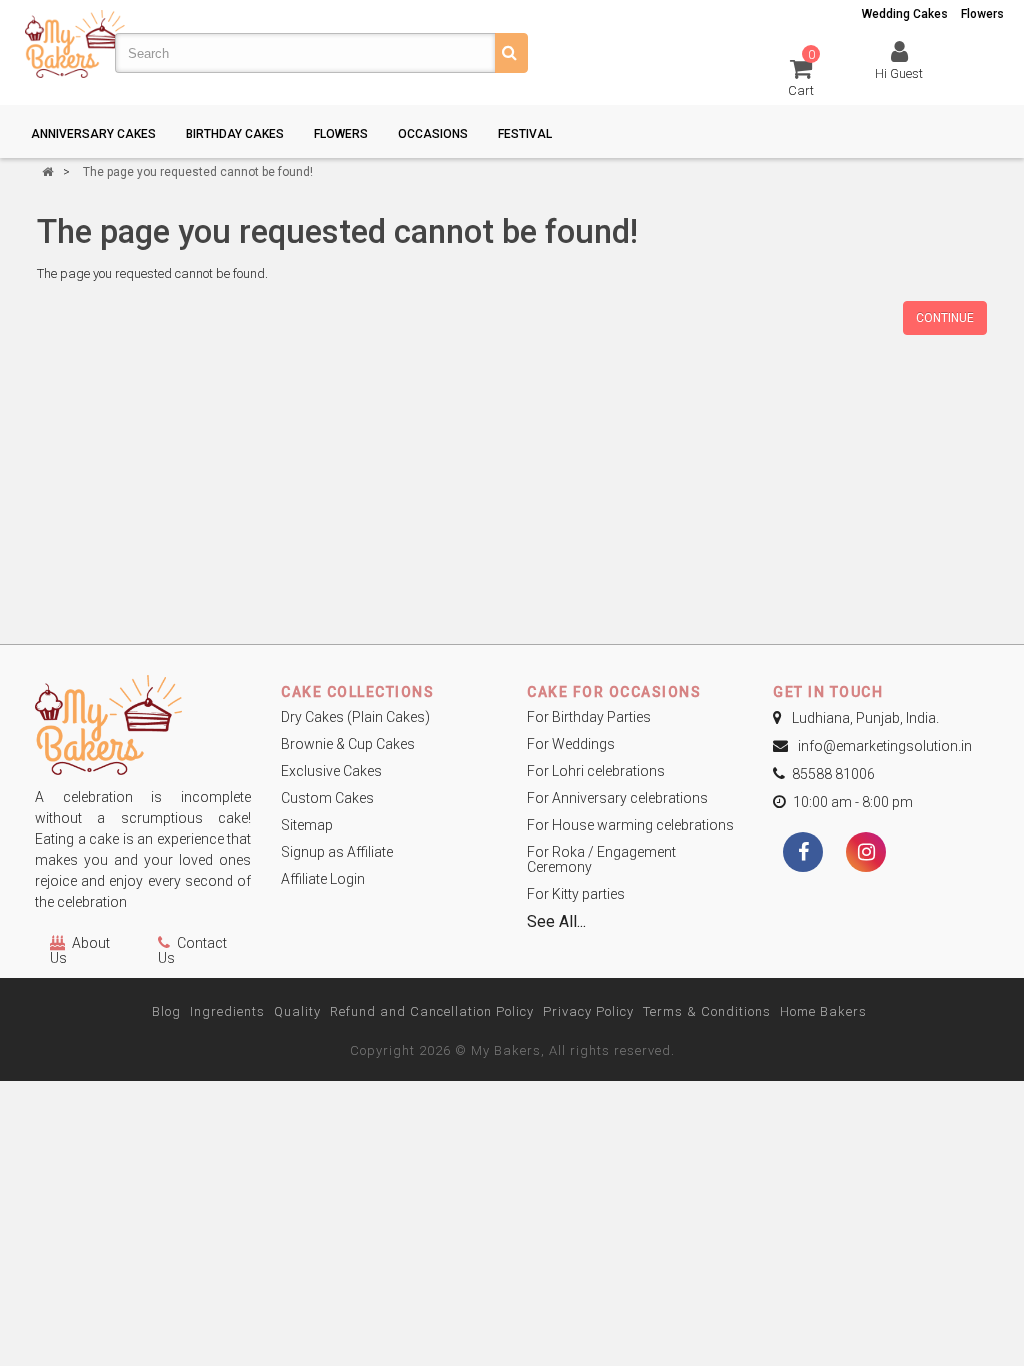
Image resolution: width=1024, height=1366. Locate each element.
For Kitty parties (576, 894)
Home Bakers (823, 1011)
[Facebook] (803, 854)
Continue (945, 318)
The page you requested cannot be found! (198, 172)
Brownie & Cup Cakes (348, 744)
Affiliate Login (323, 879)
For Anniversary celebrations (617, 798)
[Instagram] (866, 854)
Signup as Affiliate (337, 852)
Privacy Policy (588, 1011)
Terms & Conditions (707, 1011)
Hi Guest (899, 73)
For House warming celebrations (630, 825)
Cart (801, 76)
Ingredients (227, 1011)
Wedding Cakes (905, 14)
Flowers (982, 14)
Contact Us (192, 950)
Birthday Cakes (235, 134)
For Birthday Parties (589, 717)
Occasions (433, 134)
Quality (297, 1011)
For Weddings (571, 744)
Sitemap (307, 825)
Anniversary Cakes (93, 134)
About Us (80, 950)
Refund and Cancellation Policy (432, 1011)
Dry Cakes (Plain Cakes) (355, 717)
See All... (556, 921)
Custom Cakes (327, 798)
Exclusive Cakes (331, 771)
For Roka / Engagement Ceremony (601, 859)
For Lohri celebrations (596, 771)
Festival (525, 134)
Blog (166, 1011)
